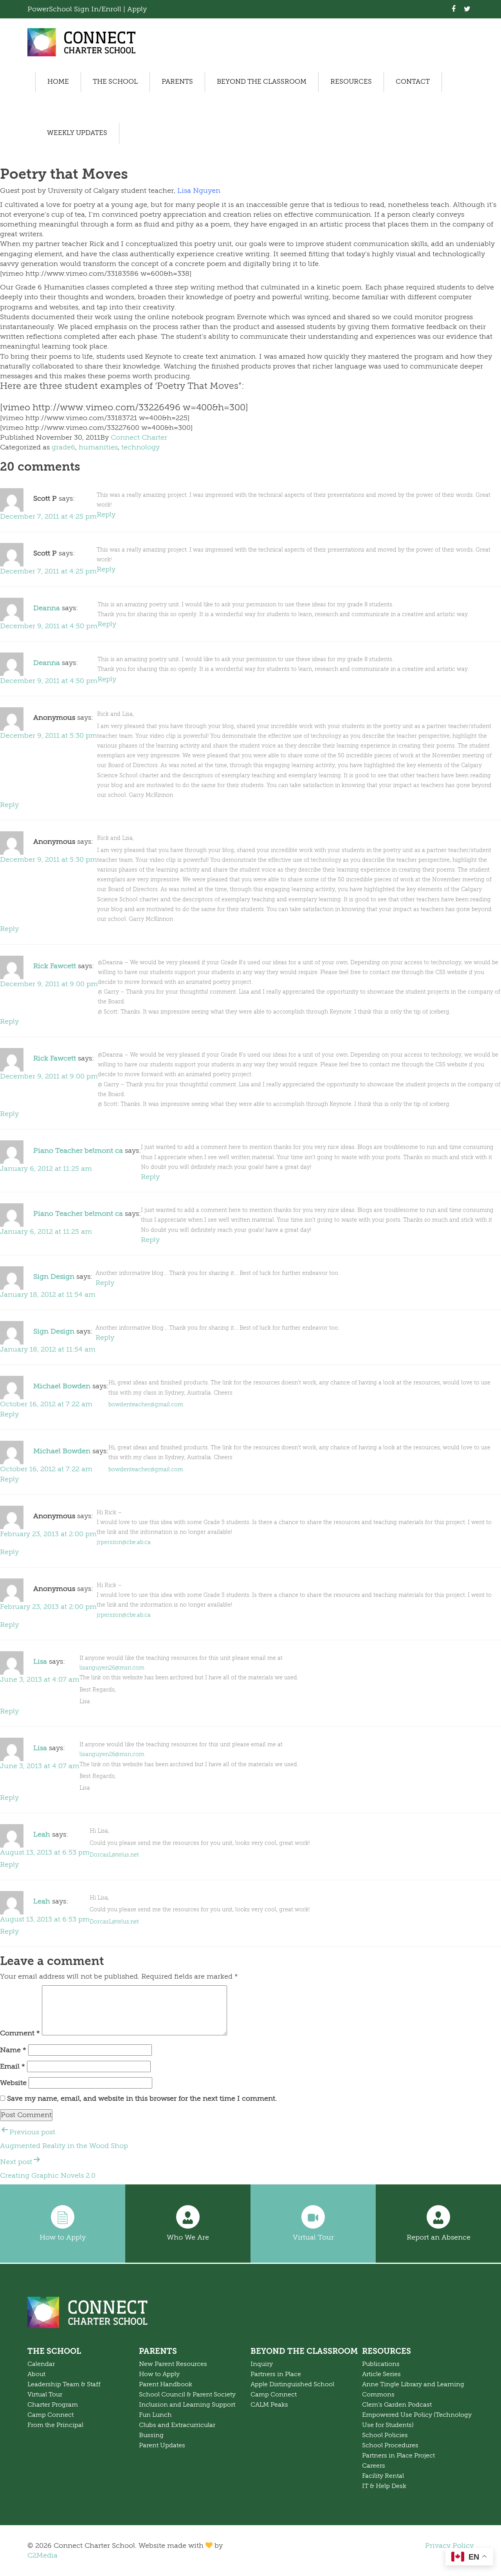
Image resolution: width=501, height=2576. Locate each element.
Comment (20, 2033)
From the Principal (55, 2425)
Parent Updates (162, 2445)
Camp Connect (50, 2415)
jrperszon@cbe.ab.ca (124, 1542)
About (36, 2374)
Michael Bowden (62, 1386)
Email (13, 2066)
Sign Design (54, 1276)
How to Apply (63, 2237)
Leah (42, 1835)
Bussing (151, 2435)
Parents (177, 82)
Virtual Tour (313, 2237)
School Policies (385, 2435)
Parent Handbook (166, 2384)
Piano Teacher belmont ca (78, 1151)
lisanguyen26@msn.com (112, 1668)
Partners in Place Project (398, 2456)
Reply (106, 514)
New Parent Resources (173, 2364)
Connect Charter (139, 437)
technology (141, 447)
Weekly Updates (77, 133)
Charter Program (53, 2405)
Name (13, 2050)
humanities (98, 447)
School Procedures (390, 2445)
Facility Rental (383, 2476)
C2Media (42, 2555)
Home (58, 82)
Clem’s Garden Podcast (397, 2405)
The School (115, 82)
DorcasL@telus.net (114, 1855)
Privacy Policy (449, 2545)
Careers (374, 2466)
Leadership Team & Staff (64, 2384)
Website (13, 2083)
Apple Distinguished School (292, 2384)
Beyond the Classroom (262, 82)
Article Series (381, 2374)
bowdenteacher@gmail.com (146, 1405)
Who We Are (188, 2237)
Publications (381, 2364)
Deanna (47, 608)
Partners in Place (276, 2374)
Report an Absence (439, 2237)
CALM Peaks (269, 2405)
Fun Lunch (155, 2415)
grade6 (63, 447)
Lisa (40, 1661)
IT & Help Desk (384, 2486)
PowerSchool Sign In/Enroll (75, 9)
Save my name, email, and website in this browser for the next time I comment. (142, 2098)
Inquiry (262, 2364)
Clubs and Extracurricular (177, 2425)
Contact (413, 82)
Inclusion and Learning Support (187, 2405)
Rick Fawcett (55, 966)
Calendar (41, 2364)
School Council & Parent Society (187, 2394)
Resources (351, 82)
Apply (137, 9)
